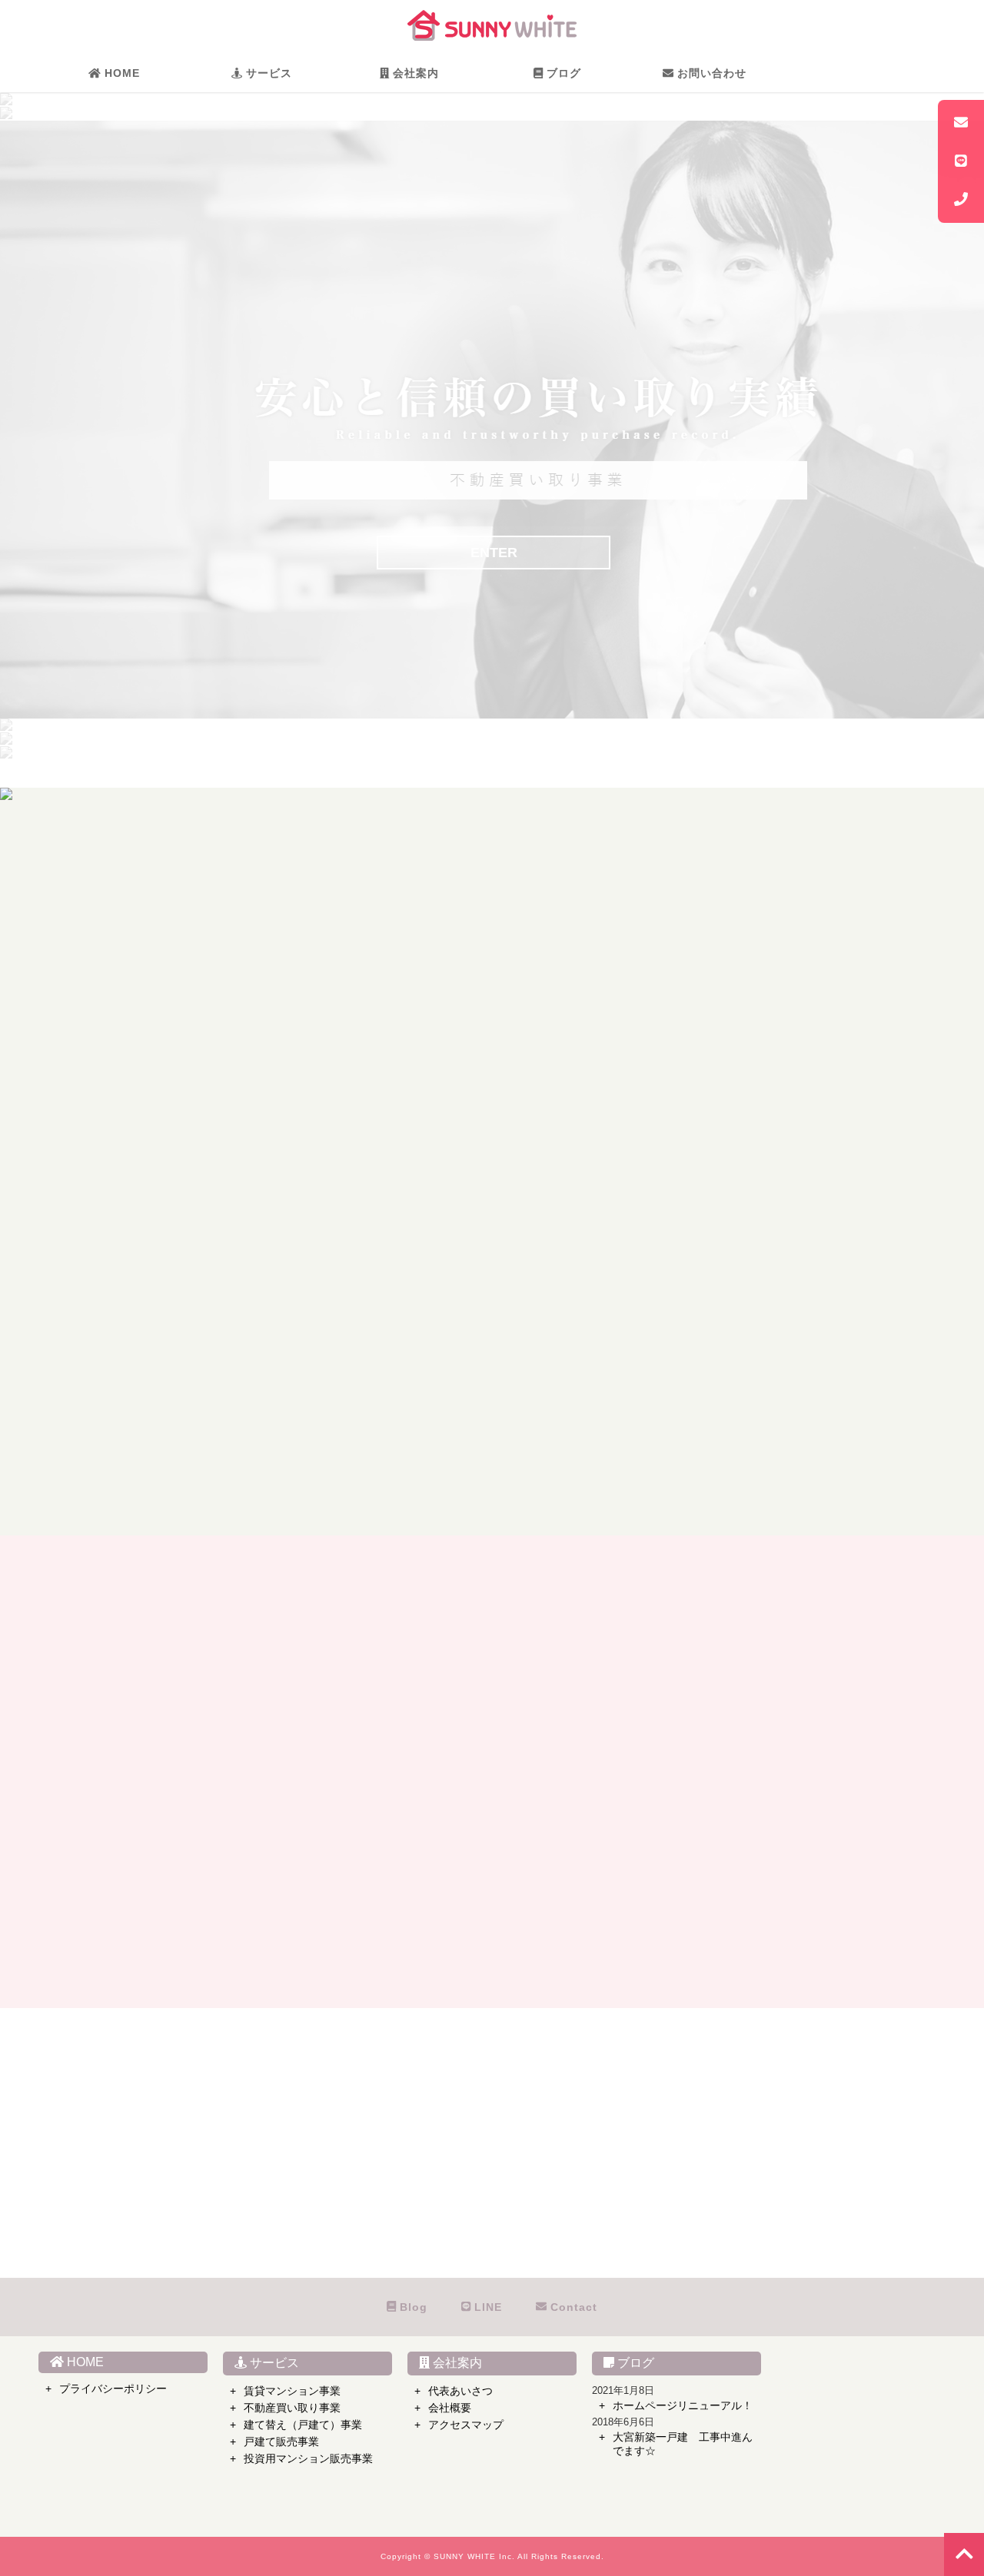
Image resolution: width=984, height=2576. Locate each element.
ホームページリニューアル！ (683, 2405)
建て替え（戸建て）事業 (303, 2425)
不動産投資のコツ (447, 1315)
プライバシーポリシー (113, 2388)
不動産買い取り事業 (292, 2408)
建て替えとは (742, 975)
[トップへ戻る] (964, 2554)
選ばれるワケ (127, 975)
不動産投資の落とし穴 (459, 1295)
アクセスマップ (466, 2425)
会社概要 (450, 2408)
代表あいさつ (460, 2391)
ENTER (494, 553)
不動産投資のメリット (459, 1275)
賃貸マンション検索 (145, 995)
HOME (120, 73)
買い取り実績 (434, 1015)
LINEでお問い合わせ (460, 2211)
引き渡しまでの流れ (760, 1095)
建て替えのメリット (760, 995)
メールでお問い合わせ (461, 2171)
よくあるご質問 (133, 1055)
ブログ (562, 73)
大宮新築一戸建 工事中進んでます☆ (683, 2444)
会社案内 (414, 73)
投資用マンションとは (459, 1255)
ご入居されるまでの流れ (158, 1015)
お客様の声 (121, 1035)
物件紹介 (115, 1309)
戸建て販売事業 (281, 2442)
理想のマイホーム (139, 1229)
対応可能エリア (748, 1035)
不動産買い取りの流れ (459, 1035)
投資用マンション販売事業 (308, 2458)
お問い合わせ (710, 73)
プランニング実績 (754, 1055)
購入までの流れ (133, 1269)
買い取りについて (447, 975)
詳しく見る (500, 1490)
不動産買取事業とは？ (459, 995)
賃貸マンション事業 (292, 2391)
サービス (267, 73)
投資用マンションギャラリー (477, 1354)
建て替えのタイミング (766, 1015)
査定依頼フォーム (447, 1095)
